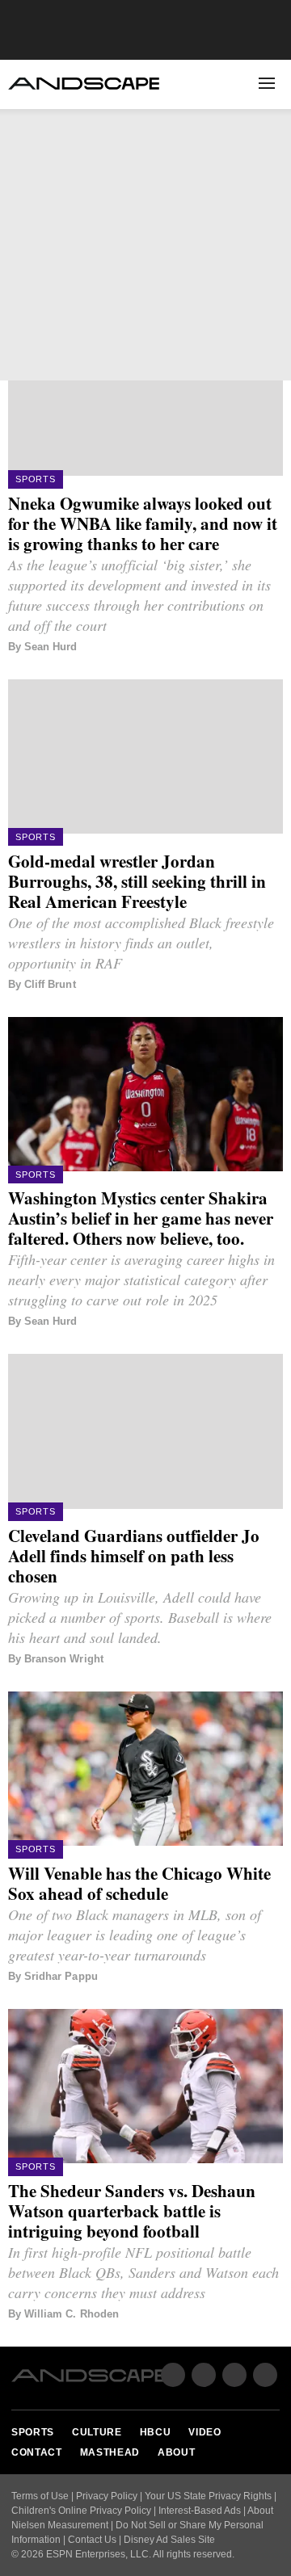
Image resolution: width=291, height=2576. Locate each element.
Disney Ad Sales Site (169, 2540)
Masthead (110, 2452)
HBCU (32, 187)
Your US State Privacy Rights (208, 2496)
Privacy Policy (107, 2496)
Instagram (234, 2375)
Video (33, 215)
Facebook (31, 354)
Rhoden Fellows (66, 277)
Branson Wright (64, 1659)
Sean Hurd (51, 647)
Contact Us (92, 2540)
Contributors (190, 253)
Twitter (71, 354)
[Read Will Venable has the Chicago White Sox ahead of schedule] (145, 1769)
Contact (37, 2452)
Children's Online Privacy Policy (81, 2511)
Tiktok (265, 2375)
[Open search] (230, 84)
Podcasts (46, 301)
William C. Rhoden (72, 2314)
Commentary (54, 253)
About (167, 301)
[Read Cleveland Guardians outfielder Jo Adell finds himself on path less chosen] (145, 1431)
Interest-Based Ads (200, 2511)
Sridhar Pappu (61, 1976)
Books (167, 277)
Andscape (84, 84)
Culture (42, 159)
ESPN (251, 357)
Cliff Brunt (50, 984)
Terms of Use (40, 2496)
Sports (38, 131)
